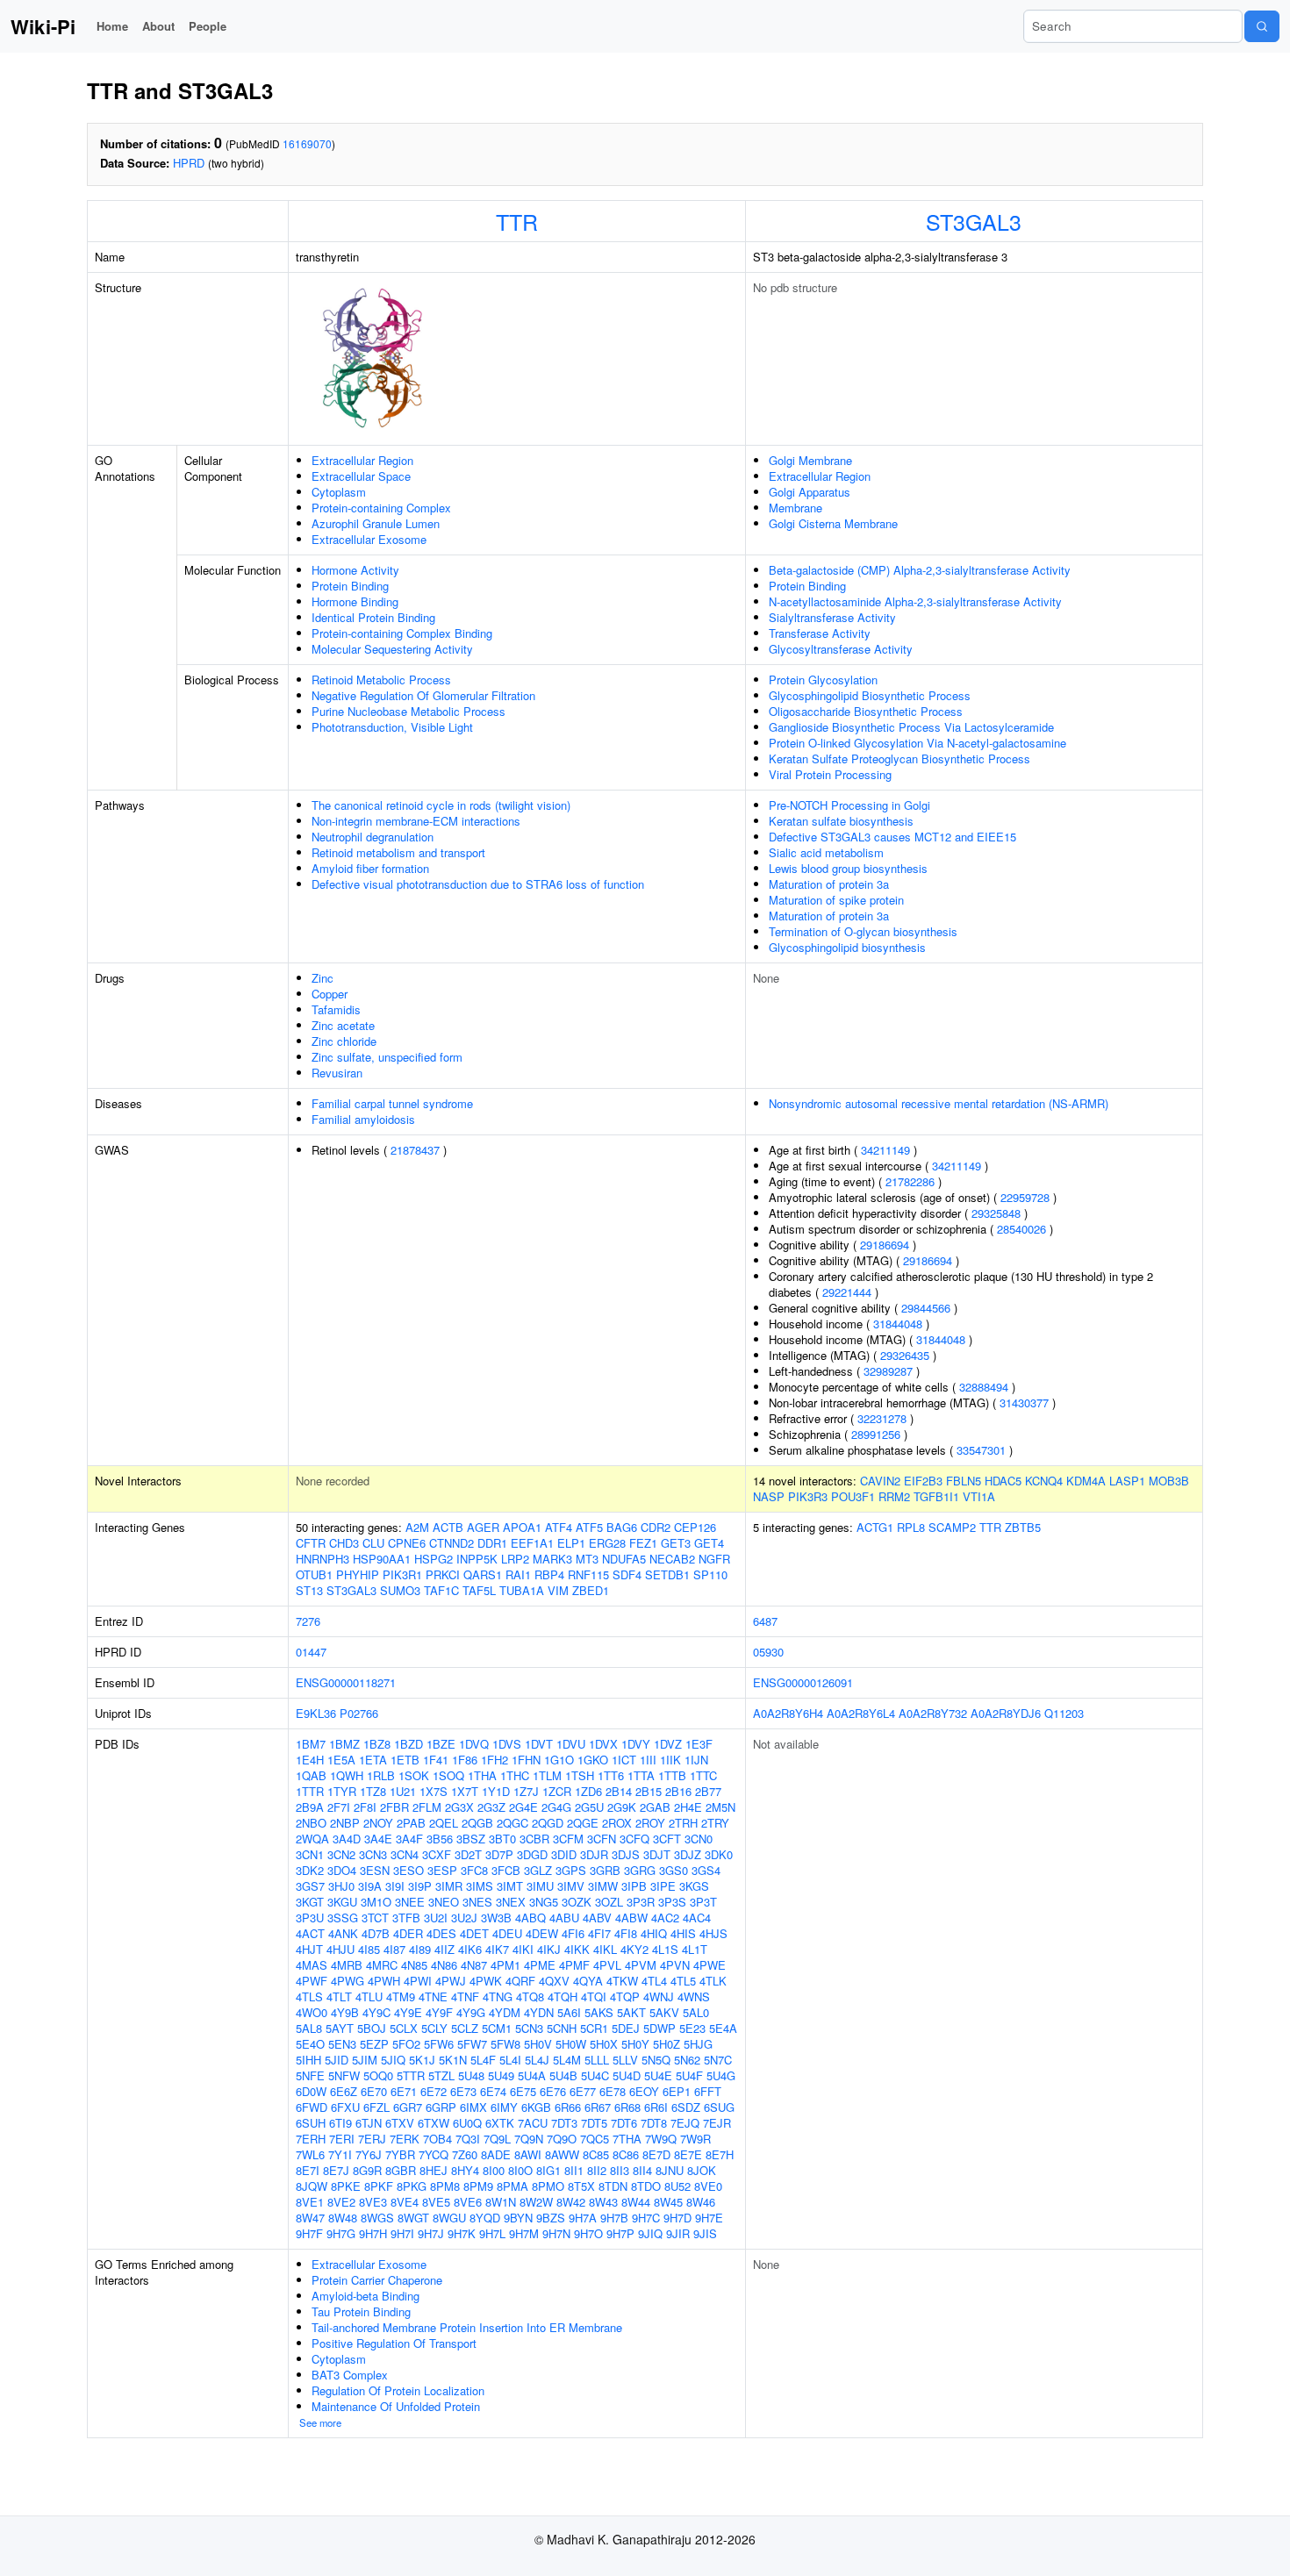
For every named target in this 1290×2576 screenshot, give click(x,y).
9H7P (620, 2233)
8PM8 (445, 2186)
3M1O (376, 1902)
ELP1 (571, 1543)
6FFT (708, 2091)
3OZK (577, 1902)
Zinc (322, 978)
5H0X (604, 2044)
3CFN (602, 1839)
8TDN (613, 2186)
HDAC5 (1003, 1481)
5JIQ (393, 2060)
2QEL (444, 1823)
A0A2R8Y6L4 (861, 1713)
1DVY (636, 1744)
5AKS (599, 2012)
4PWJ (451, 1981)
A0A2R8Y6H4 (788, 1713)
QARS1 (483, 1574)
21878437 (415, 1150)
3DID (564, 1854)
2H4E (688, 1807)
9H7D (677, 2218)
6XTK (500, 2123)
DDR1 (492, 1543)
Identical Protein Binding (373, 617)
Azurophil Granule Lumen (376, 523)
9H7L (492, 2233)
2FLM (427, 1807)
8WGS (377, 2218)
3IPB (634, 1886)
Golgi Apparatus (810, 492)
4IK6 (470, 1949)
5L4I (510, 2060)
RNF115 (588, 1574)
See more (320, 2422)
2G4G (556, 1807)
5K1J (422, 2060)
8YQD (485, 2218)
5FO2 (406, 2044)
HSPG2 (434, 1559)
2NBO (311, 1823)
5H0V (538, 2044)
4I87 (394, 1949)
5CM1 (497, 2028)
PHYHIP (358, 1574)
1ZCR (557, 1791)
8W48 (343, 2218)
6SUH (311, 2123)
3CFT (667, 1839)
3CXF (437, 1854)
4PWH (384, 1981)
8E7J (336, 2170)
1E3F (699, 1744)
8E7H (720, 2154)
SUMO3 (400, 1590)
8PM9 (478, 2186)
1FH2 (494, 1760)
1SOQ (448, 1775)
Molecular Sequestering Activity (392, 649)
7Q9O (562, 2139)
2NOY (378, 1823)
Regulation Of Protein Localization (398, 2390)
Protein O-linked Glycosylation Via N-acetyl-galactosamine (917, 743)
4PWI (418, 1981)
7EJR (717, 2123)
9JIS (705, 2233)
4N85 (414, 1965)
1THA (482, 1775)
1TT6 (611, 1775)
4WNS (694, 1996)
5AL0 (696, 2012)
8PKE (346, 2186)
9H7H (373, 2233)
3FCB (506, 1870)
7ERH (311, 2139)
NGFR (714, 1559)
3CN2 (341, 1854)
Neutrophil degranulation (373, 837)
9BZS (551, 2218)
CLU (373, 1543)
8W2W (536, 2202)
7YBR (400, 2154)
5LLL (597, 2060)
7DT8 (654, 2123)
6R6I (656, 2107)
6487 (765, 1621)
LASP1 (1127, 1481)
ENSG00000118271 (346, 1682)
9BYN (518, 2218)
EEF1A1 (532, 1543)
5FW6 (439, 2044)
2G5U (589, 1807)
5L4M (567, 2060)
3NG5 (544, 1902)
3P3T (703, 1902)
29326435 (905, 1355)
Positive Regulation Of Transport (394, 2343)
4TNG (498, 1996)
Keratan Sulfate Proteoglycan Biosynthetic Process (899, 758)
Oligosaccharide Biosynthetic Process (866, 711)
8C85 (596, 2154)
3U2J (464, 1918)
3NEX (511, 1902)
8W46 (701, 2202)
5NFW (344, 2075)
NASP (769, 1496)
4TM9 (401, 1996)
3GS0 (674, 1870)
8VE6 (468, 2202)
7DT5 (594, 2123)
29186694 (885, 1245)
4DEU (507, 1933)
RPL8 (911, 1527)
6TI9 (340, 2123)
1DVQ (474, 1744)
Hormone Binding (355, 601)
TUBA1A (522, 1590)
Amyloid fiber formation (370, 868)
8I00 (494, 2170)
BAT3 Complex (350, 2375)
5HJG (698, 2044)
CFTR (311, 1543)
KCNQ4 (1044, 1481)
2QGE (583, 1823)
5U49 (501, 2075)
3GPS (571, 1870)
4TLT (339, 1996)
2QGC (512, 1823)
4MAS (312, 1965)
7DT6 (624, 2123)
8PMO (548, 2186)
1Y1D (496, 1791)
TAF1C (441, 1590)
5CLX (404, 2028)
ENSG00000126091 (803, 1682)
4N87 (474, 1965)
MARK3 (552, 1559)
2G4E (523, 1807)
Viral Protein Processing (830, 774)
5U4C (595, 2075)
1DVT (539, 1744)
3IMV (571, 1886)
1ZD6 (588, 1791)
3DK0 (719, 1854)
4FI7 (599, 1933)
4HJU (340, 1949)
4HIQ (654, 1933)
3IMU (540, 1886)
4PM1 (505, 1965)
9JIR (678, 2233)
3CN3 (373, 1854)
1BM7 (311, 1744)
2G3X (459, 1807)
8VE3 (373, 2202)
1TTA (641, 1775)
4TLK (713, 1981)
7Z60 (465, 2154)
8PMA (512, 2186)
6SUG (719, 2107)
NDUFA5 (624, 1559)
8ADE (496, 2154)
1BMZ (344, 1744)
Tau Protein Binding (361, 2311)
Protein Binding (350, 586)
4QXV (554, 1981)
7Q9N (529, 2139)
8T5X (581, 2186)
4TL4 (654, 1981)
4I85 (369, 1949)
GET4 (709, 1543)
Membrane (795, 508)
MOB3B (1169, 1481)
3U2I (436, 1918)
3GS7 (310, 1886)
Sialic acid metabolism (826, 852)
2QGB (477, 1823)
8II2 (597, 2170)
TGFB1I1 (936, 1496)
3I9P (420, 1886)
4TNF (465, 1996)
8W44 (636, 2202)
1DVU (571, 1744)
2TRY (715, 1823)
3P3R (641, 1902)
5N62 (687, 2060)
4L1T (695, 1949)
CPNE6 (407, 1543)
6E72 (434, 2091)
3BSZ (471, 1839)
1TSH (580, 1775)
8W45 (668, 2202)
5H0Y (635, 2044)
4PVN (675, 1965)
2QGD (548, 1823)
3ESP (442, 1870)
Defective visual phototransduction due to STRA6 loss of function (478, 884)
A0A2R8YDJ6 (1006, 1713)
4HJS (713, 1933)
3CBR (534, 1839)
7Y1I (340, 2154)
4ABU (564, 1918)
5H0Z (666, 2044)
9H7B (614, 2218)
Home (112, 26)
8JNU (670, 2170)
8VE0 (708, 2186)
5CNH (562, 2028)
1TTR (310, 1791)
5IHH (308, 2060)
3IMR (449, 1886)
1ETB (405, 1760)
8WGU (449, 2218)
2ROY (650, 1823)
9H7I (402, 2233)
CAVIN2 (880, 1481)
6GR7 (408, 2107)
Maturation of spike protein (836, 900)
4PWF (312, 1981)
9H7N (556, 2233)
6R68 (627, 2107)
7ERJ (372, 2139)
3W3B (496, 1918)
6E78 (613, 2091)
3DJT (657, 1854)
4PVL (607, 1965)
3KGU (342, 1902)
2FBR (394, 1807)
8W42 (571, 2202)
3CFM (568, 1839)
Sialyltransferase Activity (832, 617)
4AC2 (665, 1918)
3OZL (609, 1902)
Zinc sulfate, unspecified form (387, 1057)
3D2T (468, 1854)
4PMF (574, 1965)
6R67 (598, 2107)
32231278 (882, 1418)
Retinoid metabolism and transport (398, 852)
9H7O (588, 2233)
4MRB (347, 1965)
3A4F (409, 1839)
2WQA (312, 1839)
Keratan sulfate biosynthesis (841, 821)
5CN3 (529, 2028)
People (208, 26)
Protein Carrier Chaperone (377, 2280)
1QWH (347, 1775)
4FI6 (573, 1933)
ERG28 (607, 1543)
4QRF (520, 1981)
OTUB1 (314, 1574)
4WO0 (312, 2012)
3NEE (410, 1902)
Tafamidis (336, 1009)
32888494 (984, 1387)
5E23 (692, 2028)
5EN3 (342, 2044)
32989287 (888, 1371)
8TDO (646, 2186)
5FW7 (472, 2044)
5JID (337, 2060)
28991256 (876, 1434)
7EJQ (685, 2123)
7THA (627, 2139)
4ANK (343, 1933)
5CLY (434, 2028)
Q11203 (1064, 1713)
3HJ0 (341, 1886)
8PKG (412, 2186)
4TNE (433, 1996)
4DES (441, 1933)
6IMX (473, 2107)
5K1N (453, 2060)
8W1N (501, 2202)
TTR (517, 221)
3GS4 (706, 1870)
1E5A (341, 1760)
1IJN (696, 1760)
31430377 (1024, 1402)
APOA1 (522, 1527)
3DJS (626, 1854)
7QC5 (595, 2139)
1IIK (670, 1760)
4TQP (625, 1996)
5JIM (365, 2060)
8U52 (677, 2186)
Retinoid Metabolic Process (381, 680)
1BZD (408, 1744)
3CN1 (310, 1854)
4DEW (542, 1933)
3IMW (603, 1886)
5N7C (718, 2060)
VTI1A (979, 1496)
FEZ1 (643, 1543)
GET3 (676, 1543)
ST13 (309, 1590)
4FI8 (626, 1933)
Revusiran (337, 1073)
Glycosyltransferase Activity (841, 649)
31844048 (898, 1324)
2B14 (619, 1791)
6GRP (441, 2107)
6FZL (376, 2107)
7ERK (405, 2139)
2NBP (345, 1823)
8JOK (702, 2170)
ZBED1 (591, 1590)
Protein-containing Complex (381, 508)
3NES (477, 1902)
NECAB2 (672, 1559)
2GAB (655, 1807)
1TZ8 (373, 1791)
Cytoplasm (339, 492)
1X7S (434, 1791)
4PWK (486, 1981)
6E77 (583, 2091)
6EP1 (677, 2091)
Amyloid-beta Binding (365, 2296)
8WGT (413, 2218)
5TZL (441, 2075)
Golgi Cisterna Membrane (833, 523)
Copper (330, 994)
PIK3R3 (808, 1496)
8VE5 (436, 2202)
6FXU (345, 2107)
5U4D (627, 2075)
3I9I (395, 1886)
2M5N (720, 1807)
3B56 (440, 1839)
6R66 (568, 2107)
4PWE (709, 1965)
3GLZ (538, 1870)
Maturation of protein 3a (829, 884)
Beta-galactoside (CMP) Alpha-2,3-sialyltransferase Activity (920, 570)
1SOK (414, 1775)
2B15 (649, 1791)
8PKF (379, 2186)
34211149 (885, 1150)
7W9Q (661, 2139)
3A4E (378, 1839)
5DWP (659, 2028)
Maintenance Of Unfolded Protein (396, 2406)
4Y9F (439, 2012)
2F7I (339, 1807)
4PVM (641, 1965)
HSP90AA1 (382, 1559)
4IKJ (549, 1949)
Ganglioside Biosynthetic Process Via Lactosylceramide (911, 727)
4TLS (309, 1996)
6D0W (311, 2091)
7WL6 (310, 2154)
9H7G (341, 2233)
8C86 (626, 2154)
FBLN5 (964, 1481)
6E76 (553, 2091)
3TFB (406, 1918)
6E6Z (344, 2091)
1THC (515, 1775)
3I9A (370, 1886)
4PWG (348, 1981)
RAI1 (518, 1574)
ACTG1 (875, 1527)
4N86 (444, 1965)
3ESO (408, 1870)
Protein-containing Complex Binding (402, 633)
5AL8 (309, 2028)
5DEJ (626, 2028)
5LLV (625, 2060)
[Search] (1262, 26)
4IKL (605, 1949)
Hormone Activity (355, 570)
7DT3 (564, 2123)
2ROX (617, 1823)
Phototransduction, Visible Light (392, 727)
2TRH (683, 1823)
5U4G (721, 2075)
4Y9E (408, 2012)
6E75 (523, 2091)
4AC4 (697, 1918)
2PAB (411, 1823)
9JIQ (650, 2233)
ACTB (448, 1527)
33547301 (981, 1450)
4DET (474, 1933)
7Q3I (468, 2139)
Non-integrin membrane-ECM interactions (416, 821)
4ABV (597, 1918)
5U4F (689, 2075)
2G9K (622, 1807)
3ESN (375, 1870)
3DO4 (342, 1870)
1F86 (465, 1760)
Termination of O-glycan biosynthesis (863, 931)
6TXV (400, 2123)
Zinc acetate (343, 1025)
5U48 (471, 2075)
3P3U (310, 1918)
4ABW (631, 1918)
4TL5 (683, 1981)
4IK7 (497, 1949)
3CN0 (699, 1839)
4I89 (420, 1949)
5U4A (532, 2075)
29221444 (847, 1292)
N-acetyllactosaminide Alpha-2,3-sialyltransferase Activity (915, 601)
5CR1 (594, 2028)
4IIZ (444, 1949)
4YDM (505, 2012)
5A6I (569, 2012)
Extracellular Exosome (369, 539)
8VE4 (405, 2202)
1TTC (703, 1775)
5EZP (374, 2044)
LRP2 (515, 1559)
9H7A (583, 2218)
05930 (768, 1652)
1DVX (603, 1744)
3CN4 (405, 1854)
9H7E (709, 2218)
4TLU (369, 1996)
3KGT (310, 1902)
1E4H (310, 1760)
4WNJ (659, 1996)
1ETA (373, 1760)
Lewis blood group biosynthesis (848, 868)
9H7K (462, 2233)
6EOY (644, 2091)
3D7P (499, 1854)
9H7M (524, 2233)
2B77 (708, 1791)
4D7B (376, 1933)
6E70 (374, 2091)
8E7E (688, 2154)
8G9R (367, 2170)
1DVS (507, 1744)
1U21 (403, 1791)
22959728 (1025, 1197)
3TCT (375, 1918)
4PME (540, 1965)
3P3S (672, 1902)
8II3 (620, 2170)
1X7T (465, 1791)
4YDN (539, 2012)
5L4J (537, 2060)
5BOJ (372, 2028)
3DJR (594, 1854)
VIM (558, 1590)
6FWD (312, 2107)
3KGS (694, 1886)
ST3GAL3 (974, 221)
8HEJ (434, 2170)
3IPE (663, 1886)
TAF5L (479, 1590)
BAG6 (622, 1527)
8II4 (642, 2170)
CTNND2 (451, 1543)
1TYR (342, 1791)
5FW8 (505, 2044)
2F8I (365, 1807)
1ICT (624, 1760)
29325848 (996, 1213)
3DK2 (310, 1870)
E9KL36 (316, 1713)
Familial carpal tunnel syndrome (392, 1103)
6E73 (463, 2091)
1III (648, 1760)
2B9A (310, 1807)
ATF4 (559, 1527)
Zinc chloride (344, 1041)
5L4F (483, 2060)
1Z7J (526, 1791)
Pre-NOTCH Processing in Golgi (849, 805)
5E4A (723, 2028)
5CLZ (465, 2028)
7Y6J (369, 2154)
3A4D (347, 1839)
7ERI (342, 2139)
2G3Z (491, 1807)
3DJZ (688, 1854)
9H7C (646, 2218)
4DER (408, 1933)
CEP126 (695, 1527)
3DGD (532, 1854)
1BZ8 (377, 1744)
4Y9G (471, 2012)
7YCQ (434, 2154)
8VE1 (310, 2202)
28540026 (1021, 1229)
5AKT (631, 2012)
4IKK (577, 1949)
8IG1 (548, 2170)
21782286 (910, 1181)
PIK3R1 (402, 1574)
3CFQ (634, 1839)
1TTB (672, 1775)
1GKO (593, 1760)
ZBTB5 (1023, 1527)
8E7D (656, 2154)
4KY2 (634, 1949)
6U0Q (467, 2123)
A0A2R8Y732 (933, 1713)
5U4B (563, 2075)
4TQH (563, 1996)
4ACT (310, 1933)
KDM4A (1086, 1481)
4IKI (523, 1949)
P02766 (359, 1713)
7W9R (695, 2139)
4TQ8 (530, 1996)
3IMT (510, 1886)
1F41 (436, 1760)
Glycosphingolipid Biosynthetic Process (870, 695)
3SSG (343, 1918)
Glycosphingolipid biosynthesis (847, 947)
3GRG (640, 1870)
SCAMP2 (952, 1527)
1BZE (441, 1744)
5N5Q (656, 2060)
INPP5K (477, 1559)
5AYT (340, 2028)
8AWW (562, 2154)
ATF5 (589, 1527)
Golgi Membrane (810, 460)
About (158, 26)
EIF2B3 (923, 1481)
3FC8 (474, 1870)
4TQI (594, 1996)
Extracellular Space (361, 476)
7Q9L (497, 2139)
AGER (483, 1527)
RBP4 (549, 1574)
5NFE (310, 2075)
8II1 (574, 2170)
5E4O (310, 2044)
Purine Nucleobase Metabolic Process (408, 711)
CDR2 (656, 1527)
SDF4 (627, 1574)
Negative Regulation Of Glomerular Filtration (423, 695)
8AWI (528, 2154)
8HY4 (465, 2170)
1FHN (526, 1760)
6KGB (536, 2107)
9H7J (431, 2233)
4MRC (382, 1965)
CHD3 (344, 1543)
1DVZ (668, 1744)
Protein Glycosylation (823, 680)
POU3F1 (853, 1496)
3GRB (605, 1870)
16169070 (307, 143)
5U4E (658, 2075)
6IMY (504, 2107)
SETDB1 (667, 1574)
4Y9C (376, 2012)
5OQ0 (378, 2075)
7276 (308, 1621)
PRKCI (443, 1574)
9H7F (309, 2233)
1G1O (559, 1760)
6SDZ (686, 2107)
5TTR (411, 2075)
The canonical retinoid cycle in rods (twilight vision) (441, 805)
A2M (417, 1527)
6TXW (434, 2123)
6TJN (369, 2123)
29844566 (926, 1308)
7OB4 (437, 2139)
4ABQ (530, 1918)
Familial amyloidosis (363, 1119)
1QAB (311, 1775)
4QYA (588, 1981)
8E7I (308, 2170)
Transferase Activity (820, 633)
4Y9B (345, 2012)
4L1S (665, 1949)
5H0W (571, 2044)
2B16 (678, 1791)
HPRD (189, 163)
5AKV (664, 2012)
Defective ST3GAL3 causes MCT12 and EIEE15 (892, 837)
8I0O (520, 2170)
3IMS (480, 1886)
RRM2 (894, 1496)
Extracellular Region (362, 460)
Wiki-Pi (43, 26)
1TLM (547, 1775)
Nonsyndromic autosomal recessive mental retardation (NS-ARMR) (939, 1103)
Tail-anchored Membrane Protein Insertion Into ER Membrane (467, 2327)
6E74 (493, 2091)
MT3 (587, 1559)
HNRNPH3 (322, 1559)
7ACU (533, 2123)
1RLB (381, 1775)
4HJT (309, 1949)
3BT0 (502, 1839)
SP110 (710, 1574)
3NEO (444, 1902)
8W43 (603, 2202)
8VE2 (341, 2202)
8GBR (401, 2170)
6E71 (404, 2091)
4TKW (622, 1981)
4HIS (683, 1933)
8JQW (312, 2186)
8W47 (310, 2218)
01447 (311, 1652)
